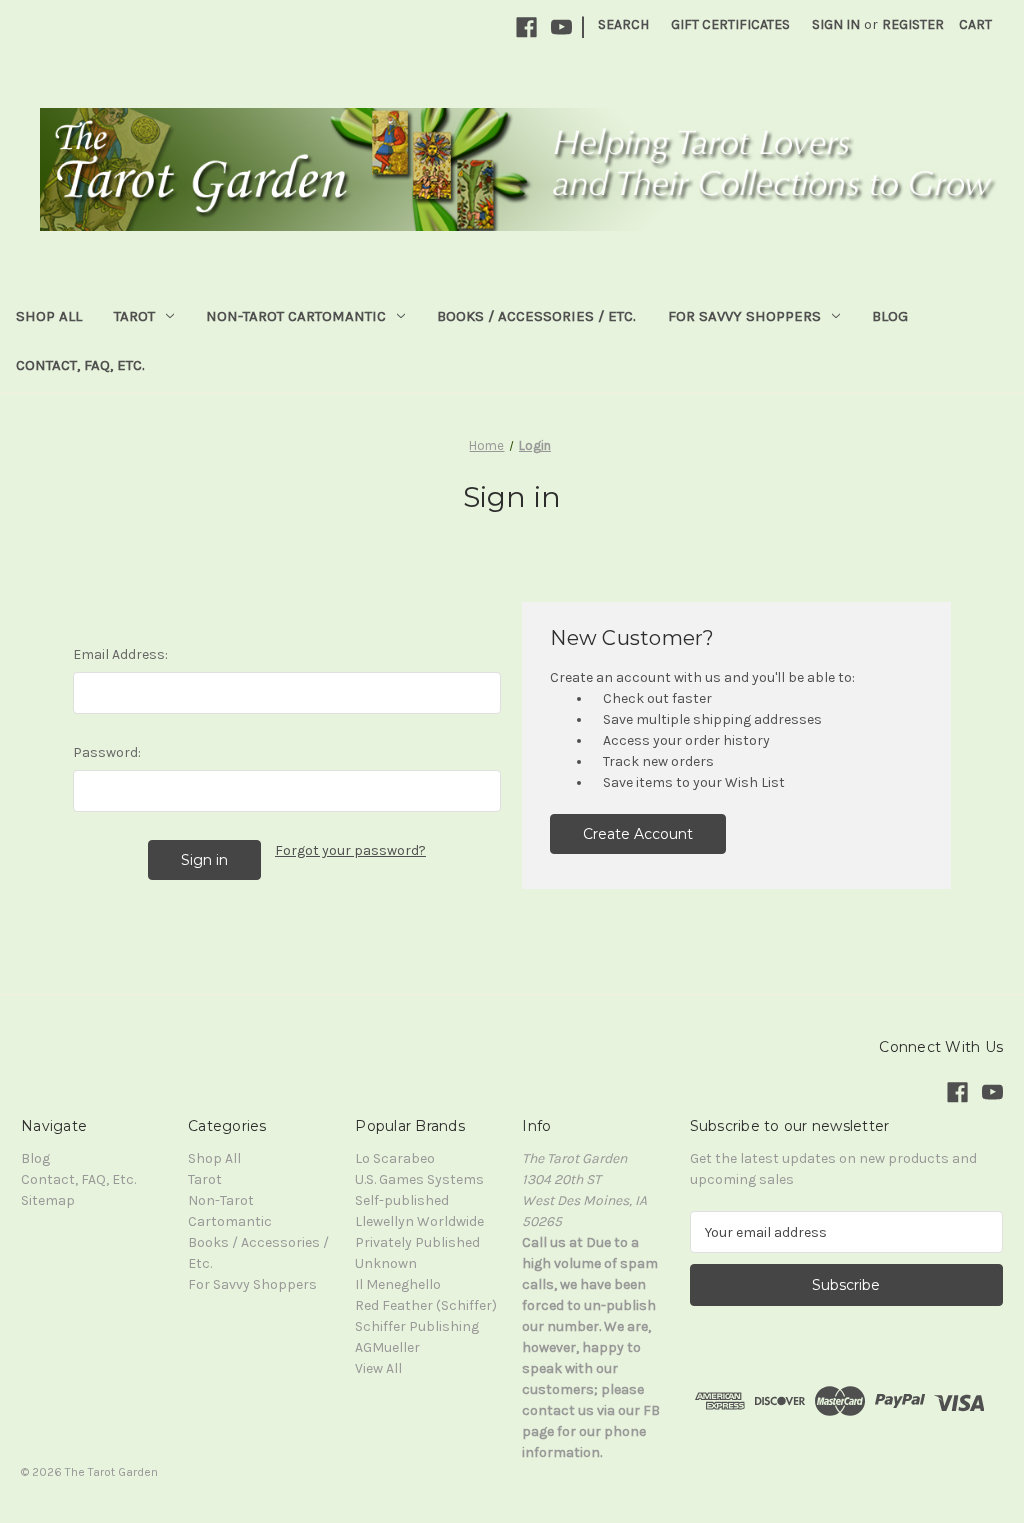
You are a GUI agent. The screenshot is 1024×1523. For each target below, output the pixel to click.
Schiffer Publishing (417, 1326)
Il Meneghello (398, 1284)
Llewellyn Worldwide (419, 1221)
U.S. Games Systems (419, 1179)
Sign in (836, 24)
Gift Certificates (730, 24)
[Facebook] (526, 27)
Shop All (49, 316)
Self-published (402, 1200)
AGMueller (387, 1347)
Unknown (386, 1263)
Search (623, 24)
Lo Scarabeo (395, 1158)
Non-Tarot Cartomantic (296, 316)
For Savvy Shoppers (744, 316)
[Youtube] (561, 27)
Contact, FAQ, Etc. (80, 365)
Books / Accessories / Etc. (536, 316)
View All (378, 1368)
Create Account (638, 834)
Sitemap (48, 1200)
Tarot (134, 316)
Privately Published (417, 1242)
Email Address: (120, 654)
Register (913, 24)
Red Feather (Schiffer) (426, 1305)
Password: (107, 752)
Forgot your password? (350, 850)
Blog (890, 316)
